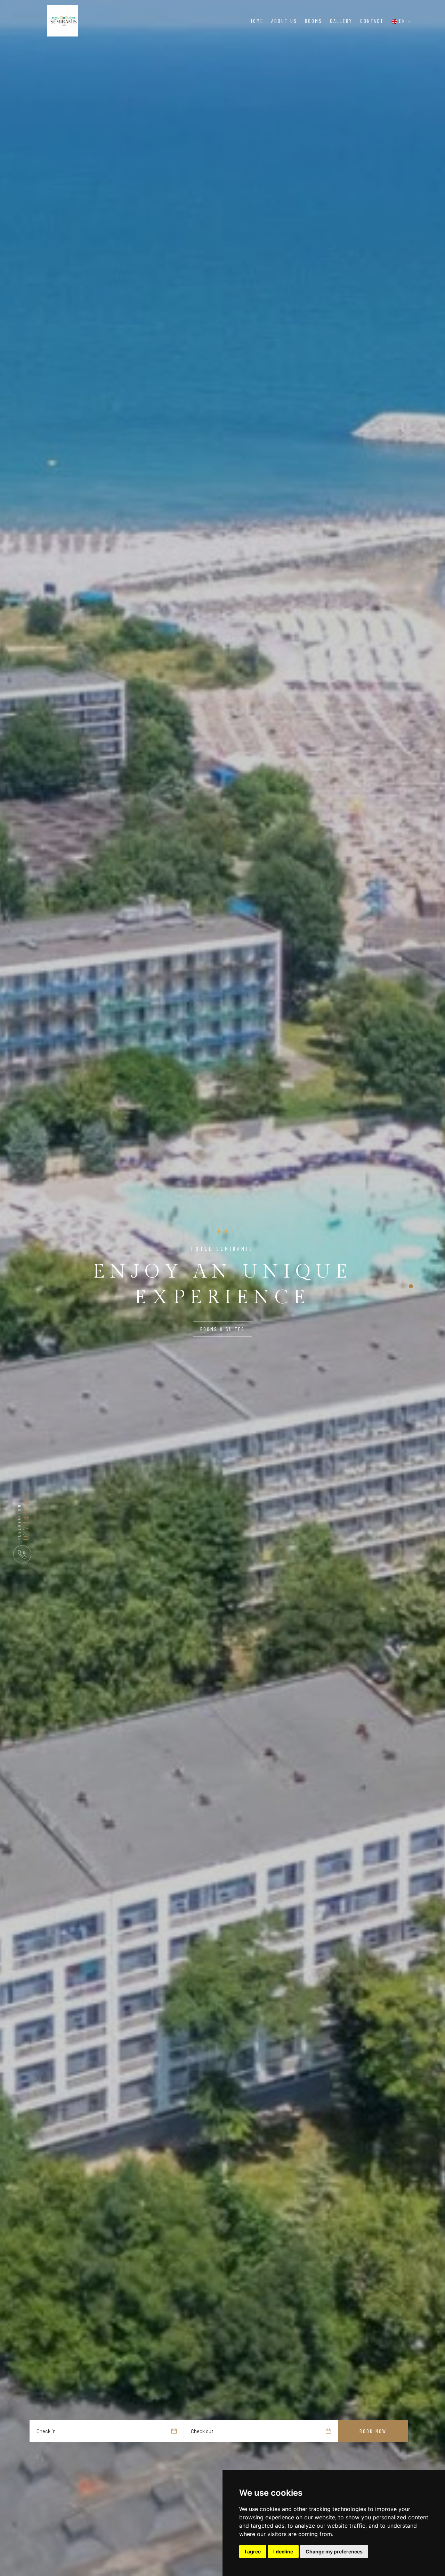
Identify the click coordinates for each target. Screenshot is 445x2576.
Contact (372, 21)
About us (284, 21)
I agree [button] (253, 2551)
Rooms (314, 21)
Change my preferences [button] (334, 2551)
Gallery (341, 21)
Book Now (373, 2431)
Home (257, 21)
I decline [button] (283, 2551)
